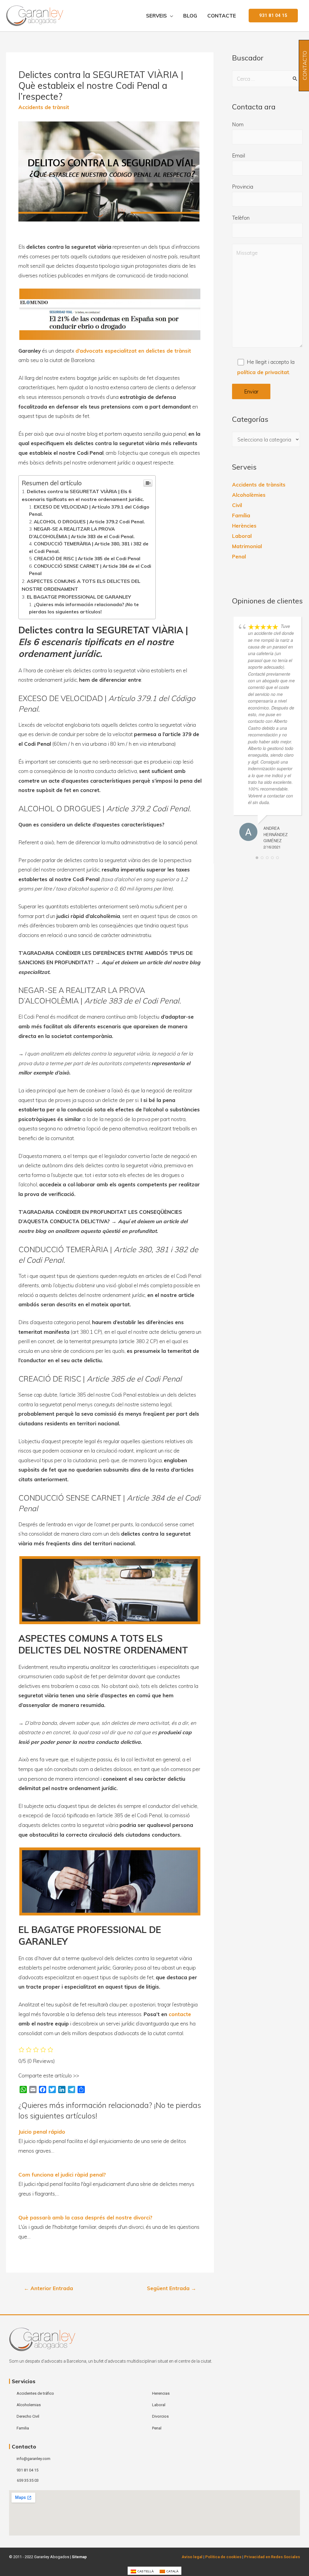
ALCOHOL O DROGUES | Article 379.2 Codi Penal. (89, 522)
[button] (273, 16)
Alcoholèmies (249, 495)
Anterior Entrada (48, 2288)
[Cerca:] (267, 79)
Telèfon (241, 218)
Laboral (242, 536)
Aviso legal (192, 2557)
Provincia (243, 187)
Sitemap (79, 2557)
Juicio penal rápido (42, 2132)
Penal (239, 556)
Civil (237, 505)
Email (239, 155)
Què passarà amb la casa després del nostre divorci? (85, 2217)
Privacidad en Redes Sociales (272, 2557)
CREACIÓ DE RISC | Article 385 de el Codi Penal (87, 559)
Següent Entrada (172, 2288)
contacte (180, 2014)
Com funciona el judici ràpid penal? (62, 2175)
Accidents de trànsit (44, 107)
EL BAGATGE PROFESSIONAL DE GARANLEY (79, 597)
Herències (244, 526)
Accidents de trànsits (259, 485)
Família (241, 515)
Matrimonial (247, 546)
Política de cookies (223, 2557)
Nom (238, 124)
